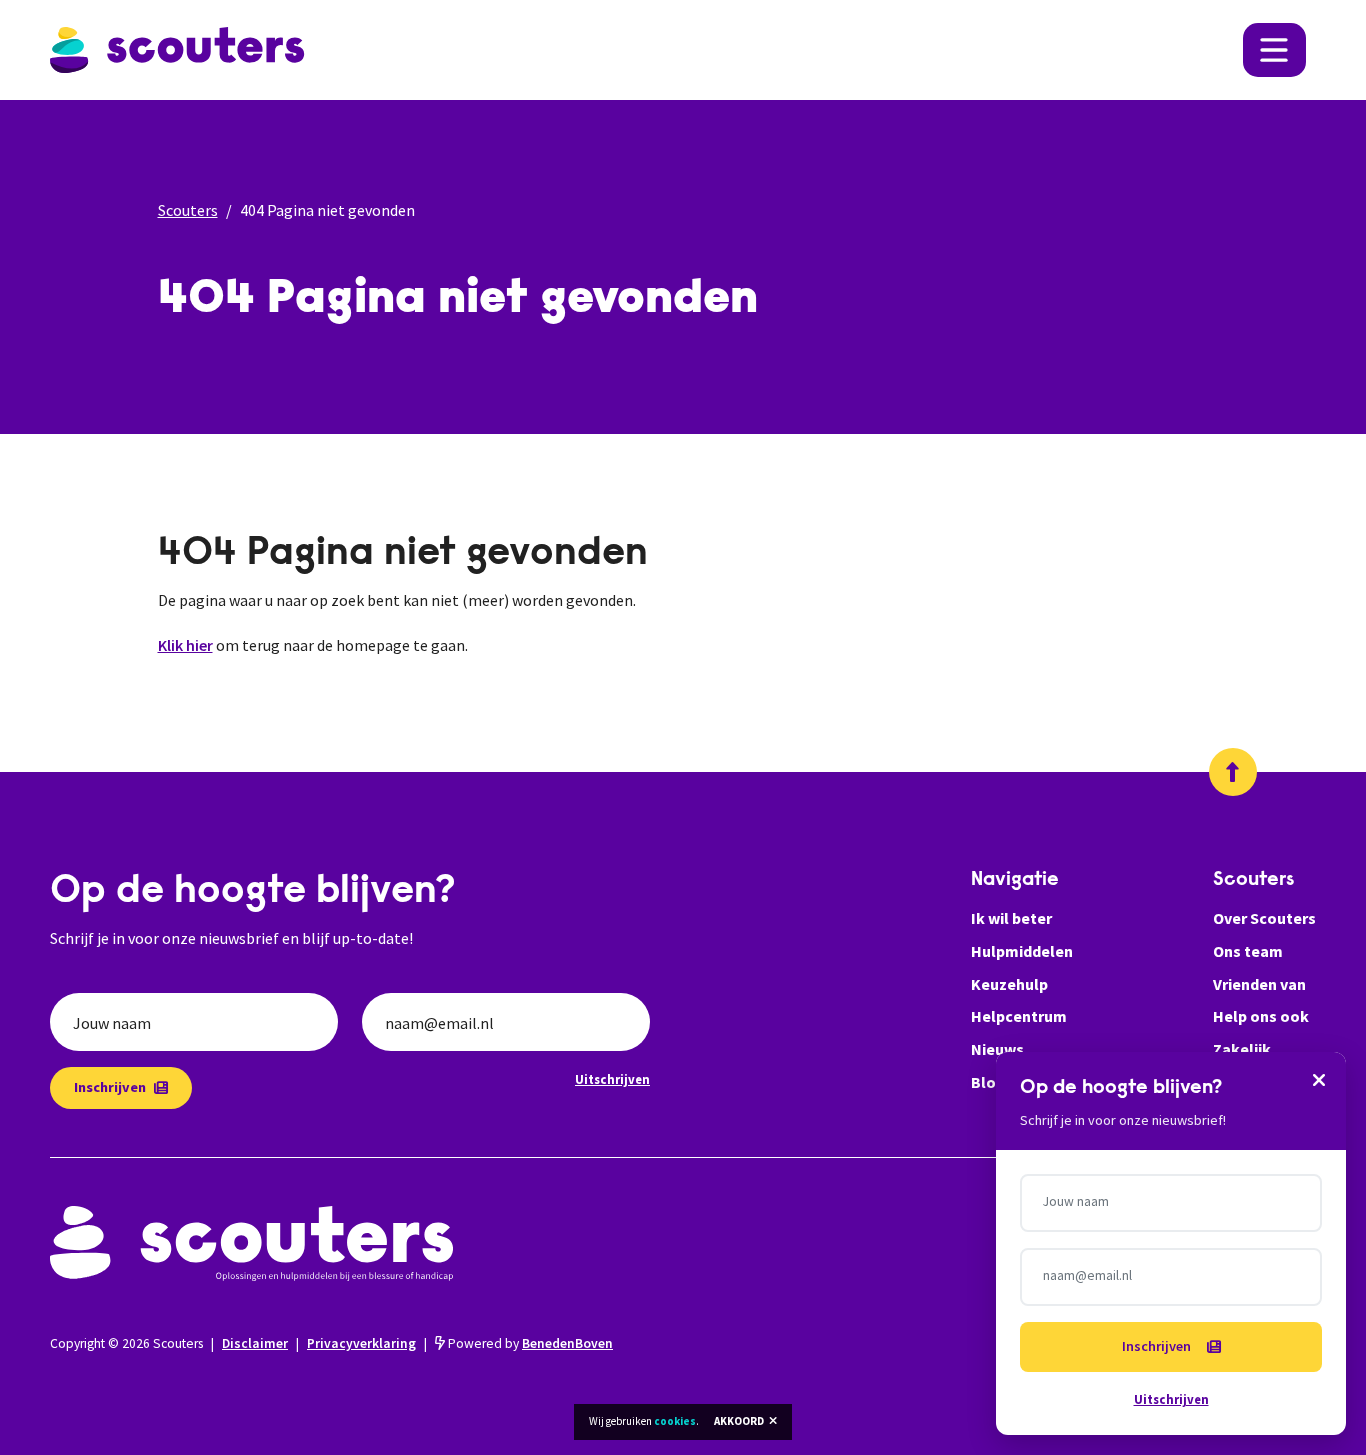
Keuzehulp (1009, 984)
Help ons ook (1261, 1016)
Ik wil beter (1011, 918)
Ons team (1248, 951)
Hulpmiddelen (1022, 951)
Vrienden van (1259, 984)
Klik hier (185, 645)
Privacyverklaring (361, 1343)
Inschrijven (110, 1087)
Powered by (529, 1343)
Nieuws (997, 1049)
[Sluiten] (1319, 1079)
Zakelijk (1242, 1049)
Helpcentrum (1019, 1016)
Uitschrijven (612, 1079)
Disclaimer (255, 1343)
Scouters (188, 210)
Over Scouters (1264, 918)
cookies (675, 1421)
